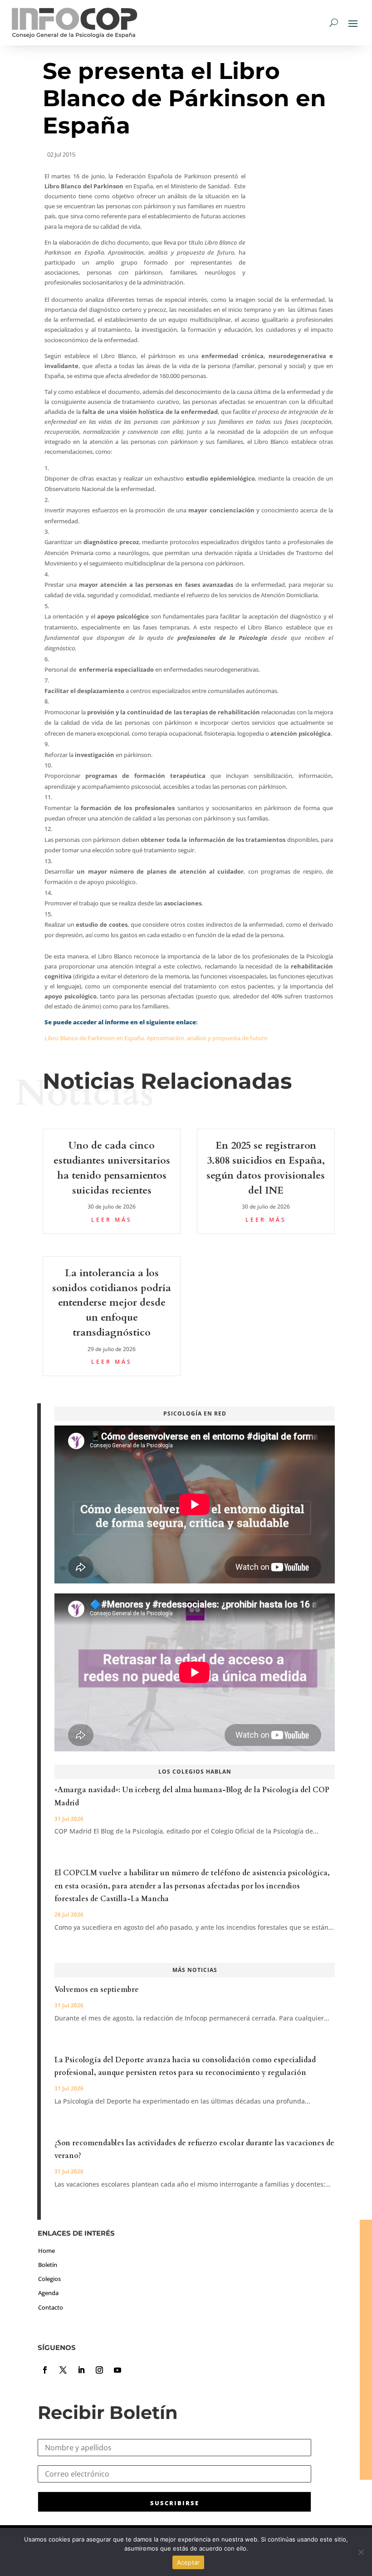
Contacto (51, 2307)
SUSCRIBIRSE (175, 2503)
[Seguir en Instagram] (99, 2370)
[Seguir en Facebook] (45, 2370)
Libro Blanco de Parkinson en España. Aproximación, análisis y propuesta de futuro (156, 1038)
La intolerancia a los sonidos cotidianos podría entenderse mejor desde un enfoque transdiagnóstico (112, 1303)
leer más (112, 1220)
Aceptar (188, 2562)
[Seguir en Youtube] (117, 2370)
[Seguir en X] (63, 2370)
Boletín (48, 2265)
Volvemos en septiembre (97, 1990)
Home (46, 2251)
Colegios (49, 2279)
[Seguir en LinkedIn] (81, 2370)
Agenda (48, 2293)
